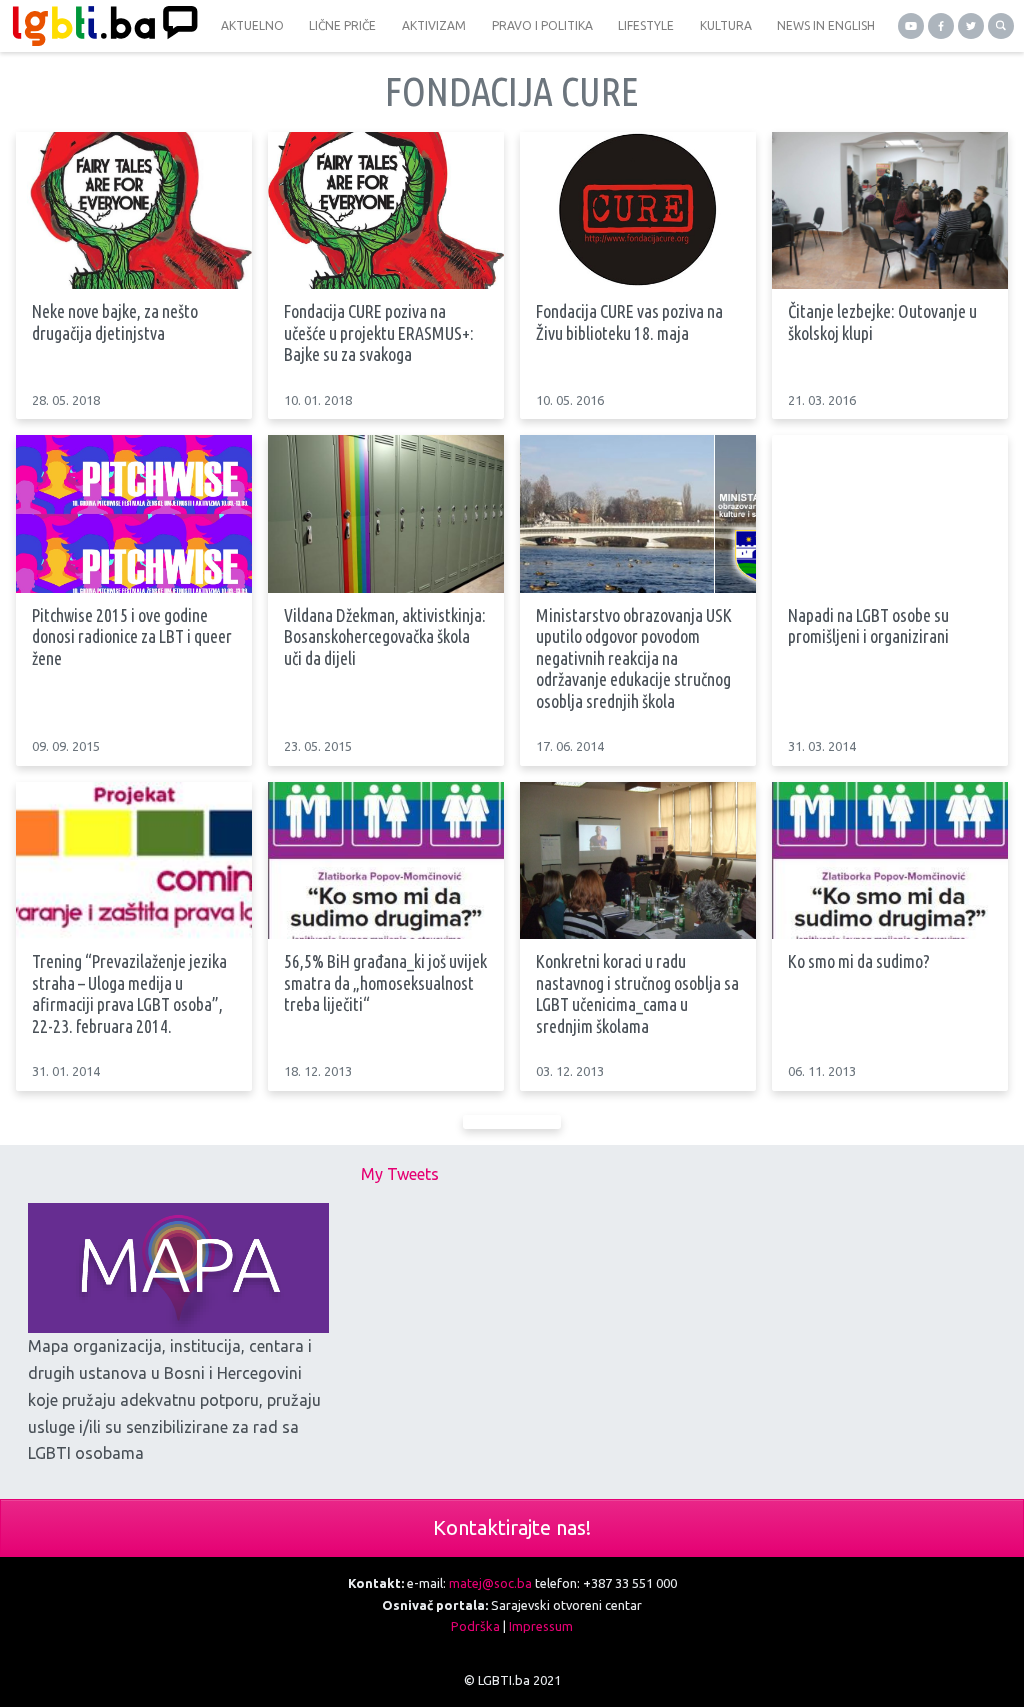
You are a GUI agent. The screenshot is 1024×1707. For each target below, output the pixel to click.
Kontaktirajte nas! (512, 1527)
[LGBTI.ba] (100, 26)
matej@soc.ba (490, 1583)
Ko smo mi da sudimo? (859, 961)
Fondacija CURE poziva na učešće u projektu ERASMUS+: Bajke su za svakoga (379, 332)
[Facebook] (941, 26)
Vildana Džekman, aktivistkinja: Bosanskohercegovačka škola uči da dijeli (385, 636)
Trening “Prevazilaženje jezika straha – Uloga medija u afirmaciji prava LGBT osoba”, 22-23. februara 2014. (129, 993)
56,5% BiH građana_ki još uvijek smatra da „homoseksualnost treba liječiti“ (385, 982)
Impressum (541, 1626)
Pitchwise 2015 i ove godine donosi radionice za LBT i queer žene (132, 636)
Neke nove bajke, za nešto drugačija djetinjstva (115, 322)
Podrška (475, 1626)
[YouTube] (911, 26)
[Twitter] (971, 26)
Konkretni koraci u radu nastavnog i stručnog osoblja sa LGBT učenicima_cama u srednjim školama (637, 993)
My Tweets (400, 1174)
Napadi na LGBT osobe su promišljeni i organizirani (868, 626)
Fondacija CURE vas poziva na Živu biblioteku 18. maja (629, 322)
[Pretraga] (1001, 26)
